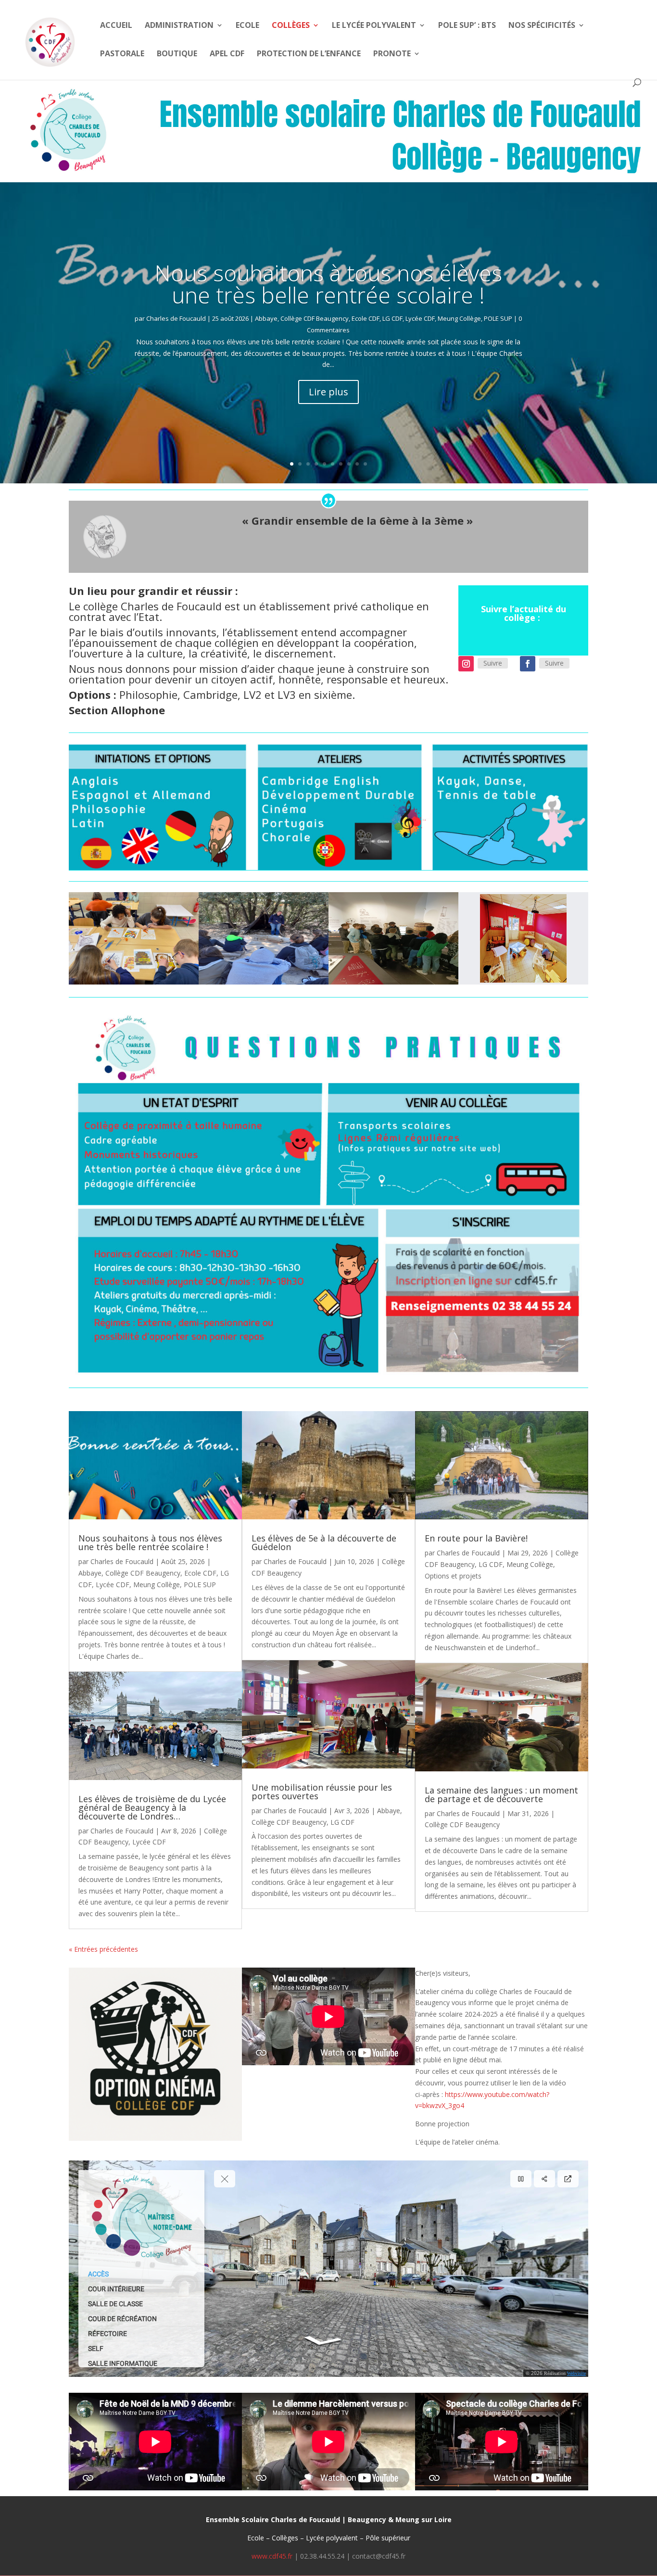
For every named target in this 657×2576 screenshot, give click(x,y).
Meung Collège (459, 318)
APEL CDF (227, 54)
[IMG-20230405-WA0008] (264, 982)
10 (365, 464)
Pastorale (122, 54)
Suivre (493, 663)
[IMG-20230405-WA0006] (393, 982)
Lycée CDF (420, 318)
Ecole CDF (366, 318)
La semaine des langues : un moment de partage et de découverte (501, 1794)
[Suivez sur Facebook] (528, 664)
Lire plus (328, 392)
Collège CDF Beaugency (315, 318)
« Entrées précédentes (103, 1949)
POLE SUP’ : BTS (467, 26)
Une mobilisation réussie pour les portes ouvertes (322, 1792)
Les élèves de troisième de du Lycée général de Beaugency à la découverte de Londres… (152, 1807)
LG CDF (392, 318)
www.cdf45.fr (272, 2556)
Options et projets (453, 1576)
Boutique (177, 54)
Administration (179, 26)
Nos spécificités (542, 26)
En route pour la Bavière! (476, 1538)
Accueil (116, 26)
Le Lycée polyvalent (374, 26)
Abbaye (266, 318)
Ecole (247, 26)
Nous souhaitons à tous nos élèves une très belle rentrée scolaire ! (328, 284)
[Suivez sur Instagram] (466, 664)
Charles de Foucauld (176, 318)
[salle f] (523, 982)
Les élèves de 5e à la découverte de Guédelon (324, 1542)
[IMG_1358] (134, 982)
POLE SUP (498, 318)
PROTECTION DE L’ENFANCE (309, 54)
